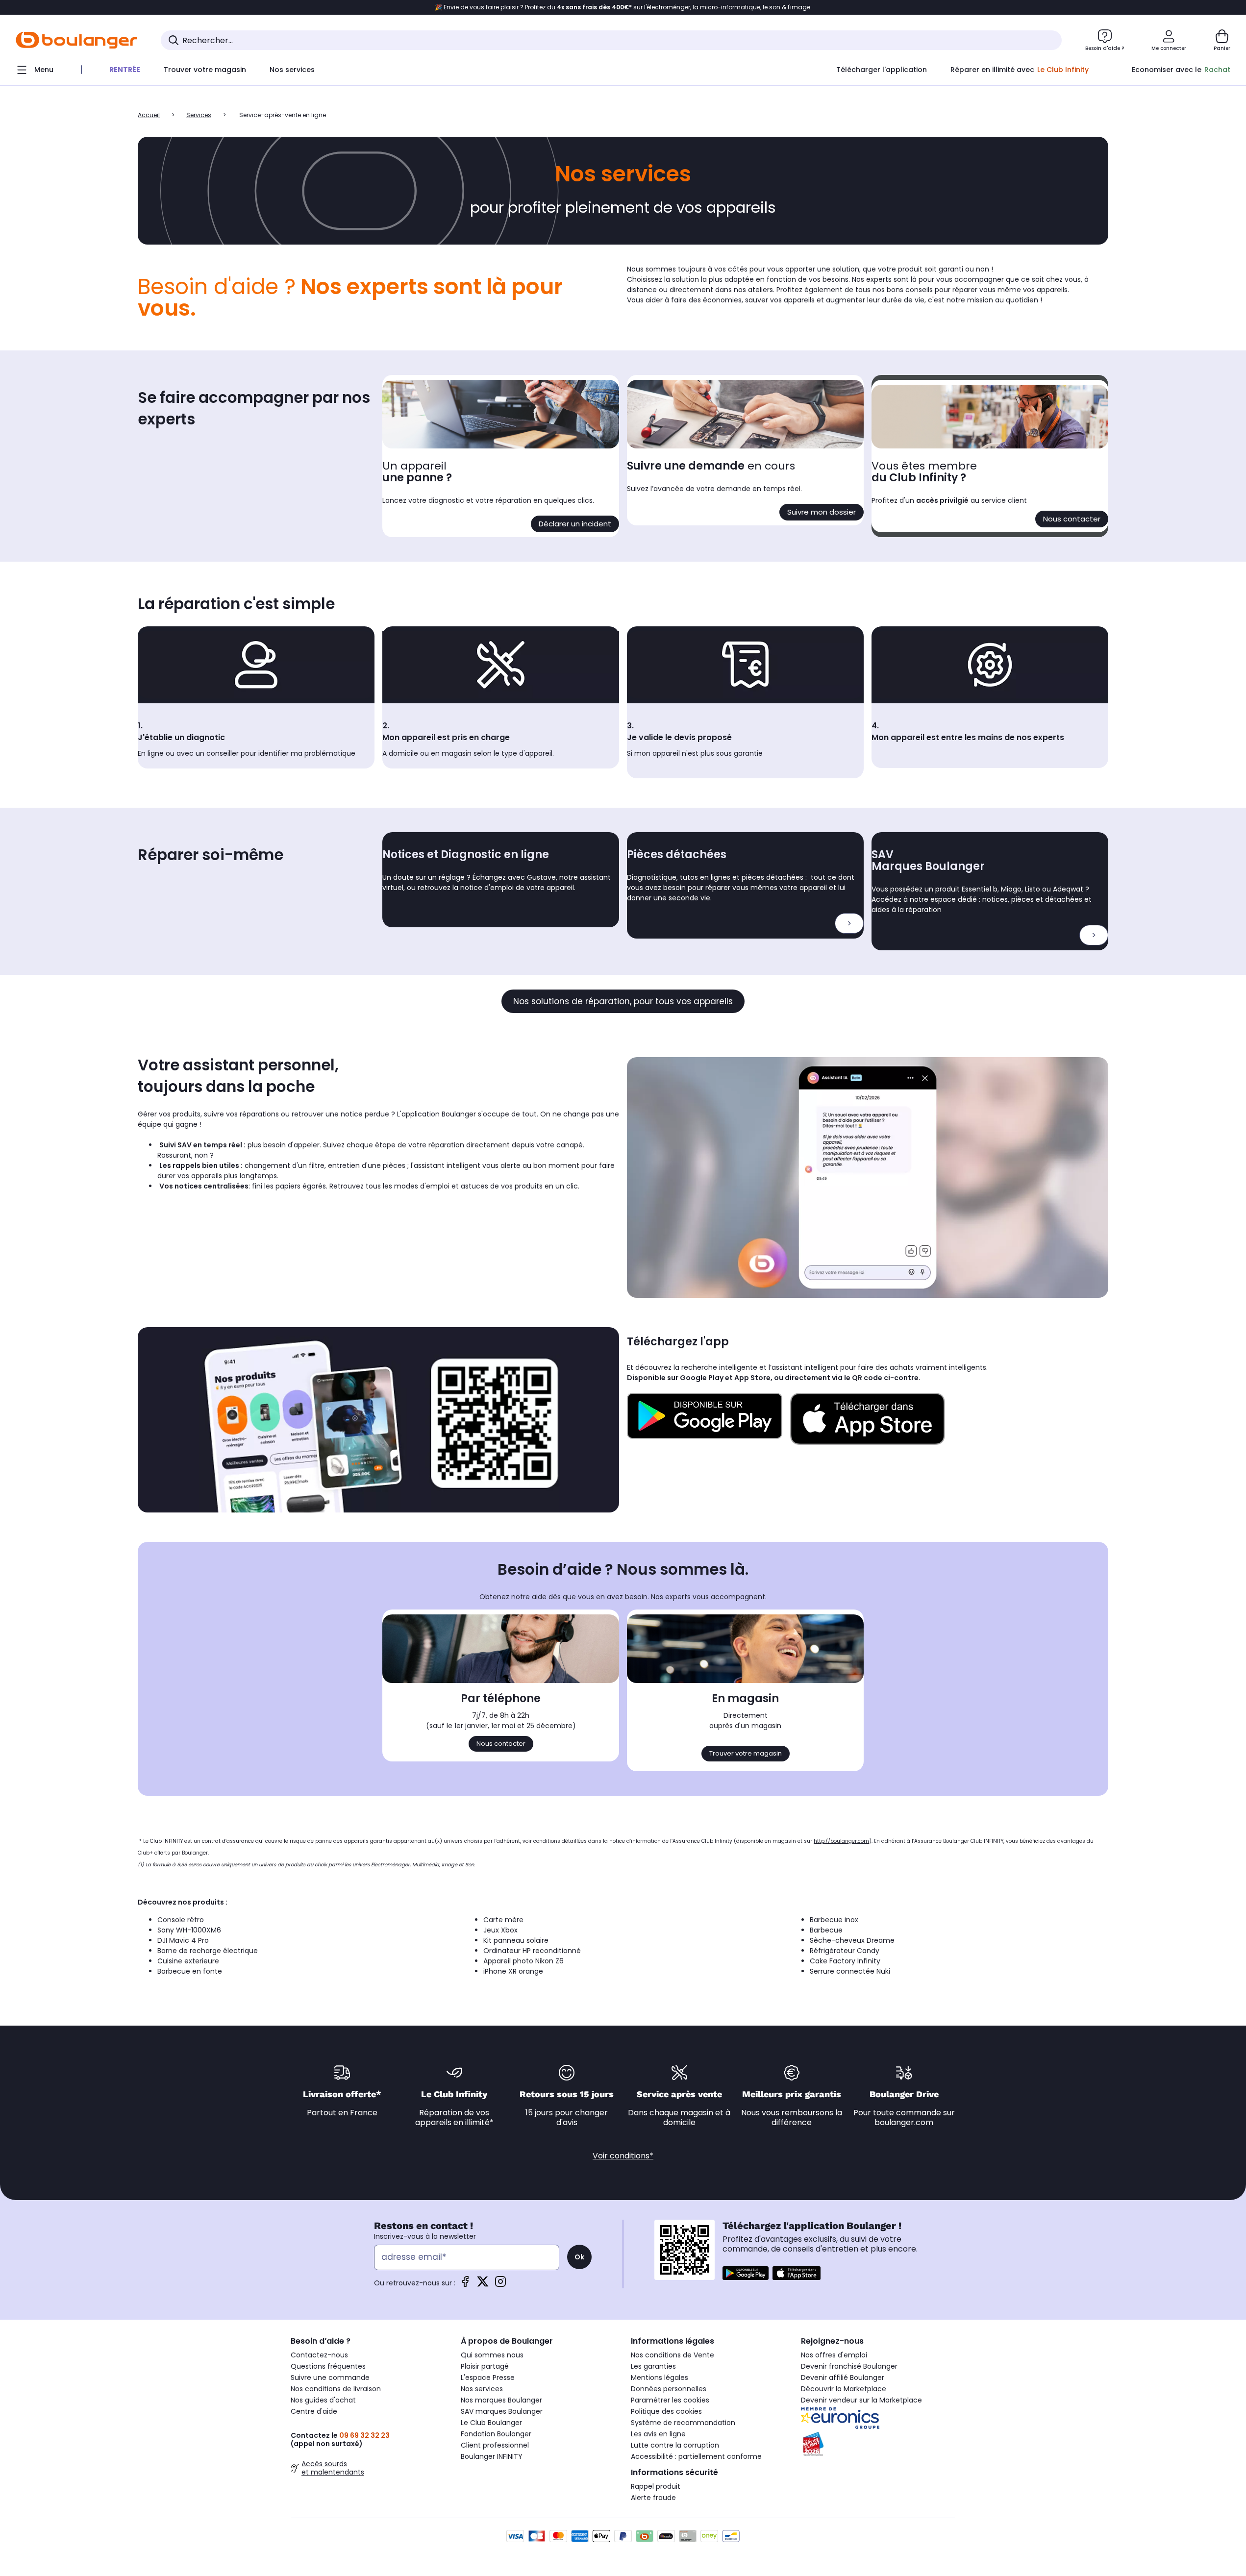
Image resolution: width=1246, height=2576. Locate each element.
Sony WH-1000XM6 (189, 1930)
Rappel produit (656, 2486)
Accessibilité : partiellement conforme (696, 2456)
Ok (579, 2257)
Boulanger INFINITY (492, 2456)
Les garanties (653, 2366)
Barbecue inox (834, 1920)
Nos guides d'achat (323, 2400)
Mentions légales (660, 2378)
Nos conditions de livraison (336, 2389)
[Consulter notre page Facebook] (465, 2285)
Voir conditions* (623, 2156)
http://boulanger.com (841, 1841)
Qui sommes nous (492, 2355)
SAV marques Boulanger (502, 2411)
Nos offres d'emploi (834, 2355)
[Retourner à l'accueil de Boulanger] (76, 40)
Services (199, 115)
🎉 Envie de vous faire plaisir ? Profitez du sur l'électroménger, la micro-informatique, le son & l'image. (623, 7)
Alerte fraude (653, 2498)
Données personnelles (669, 2389)
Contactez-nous (319, 2355)
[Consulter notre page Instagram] (500, 2285)
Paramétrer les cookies (670, 2400)
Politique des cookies (666, 2411)
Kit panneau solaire (516, 1940)
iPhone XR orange (513, 1971)
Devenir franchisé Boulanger (849, 2366)
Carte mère (503, 1920)
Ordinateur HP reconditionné (532, 1951)
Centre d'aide (314, 2411)
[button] (142, 90)
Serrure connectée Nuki (850, 1971)
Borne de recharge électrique (208, 1951)
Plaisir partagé (485, 2366)
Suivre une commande (330, 2378)
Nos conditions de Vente (673, 2355)
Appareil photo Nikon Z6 (523, 1961)
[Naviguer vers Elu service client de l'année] (878, 2444)
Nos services (482, 2389)
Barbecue (826, 1930)
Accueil (149, 115)
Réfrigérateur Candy (845, 1951)
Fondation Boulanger (496, 2434)
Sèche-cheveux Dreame (852, 1940)
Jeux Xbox (500, 1930)
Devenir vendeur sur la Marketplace (861, 2400)
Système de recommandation (683, 2423)
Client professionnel (495, 2445)
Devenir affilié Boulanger (843, 2378)
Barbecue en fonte (190, 1971)
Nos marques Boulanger (501, 2400)
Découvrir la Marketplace (844, 2389)
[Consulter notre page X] (483, 2285)
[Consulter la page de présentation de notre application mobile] (746, 2273)
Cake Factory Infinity (845, 1961)
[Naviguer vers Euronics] (878, 2418)
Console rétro (181, 1920)
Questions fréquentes (328, 2366)
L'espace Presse (488, 2378)
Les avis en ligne (658, 2434)
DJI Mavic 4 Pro (183, 1940)
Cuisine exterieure (188, 1961)
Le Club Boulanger (491, 2423)
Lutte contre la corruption (675, 2445)
